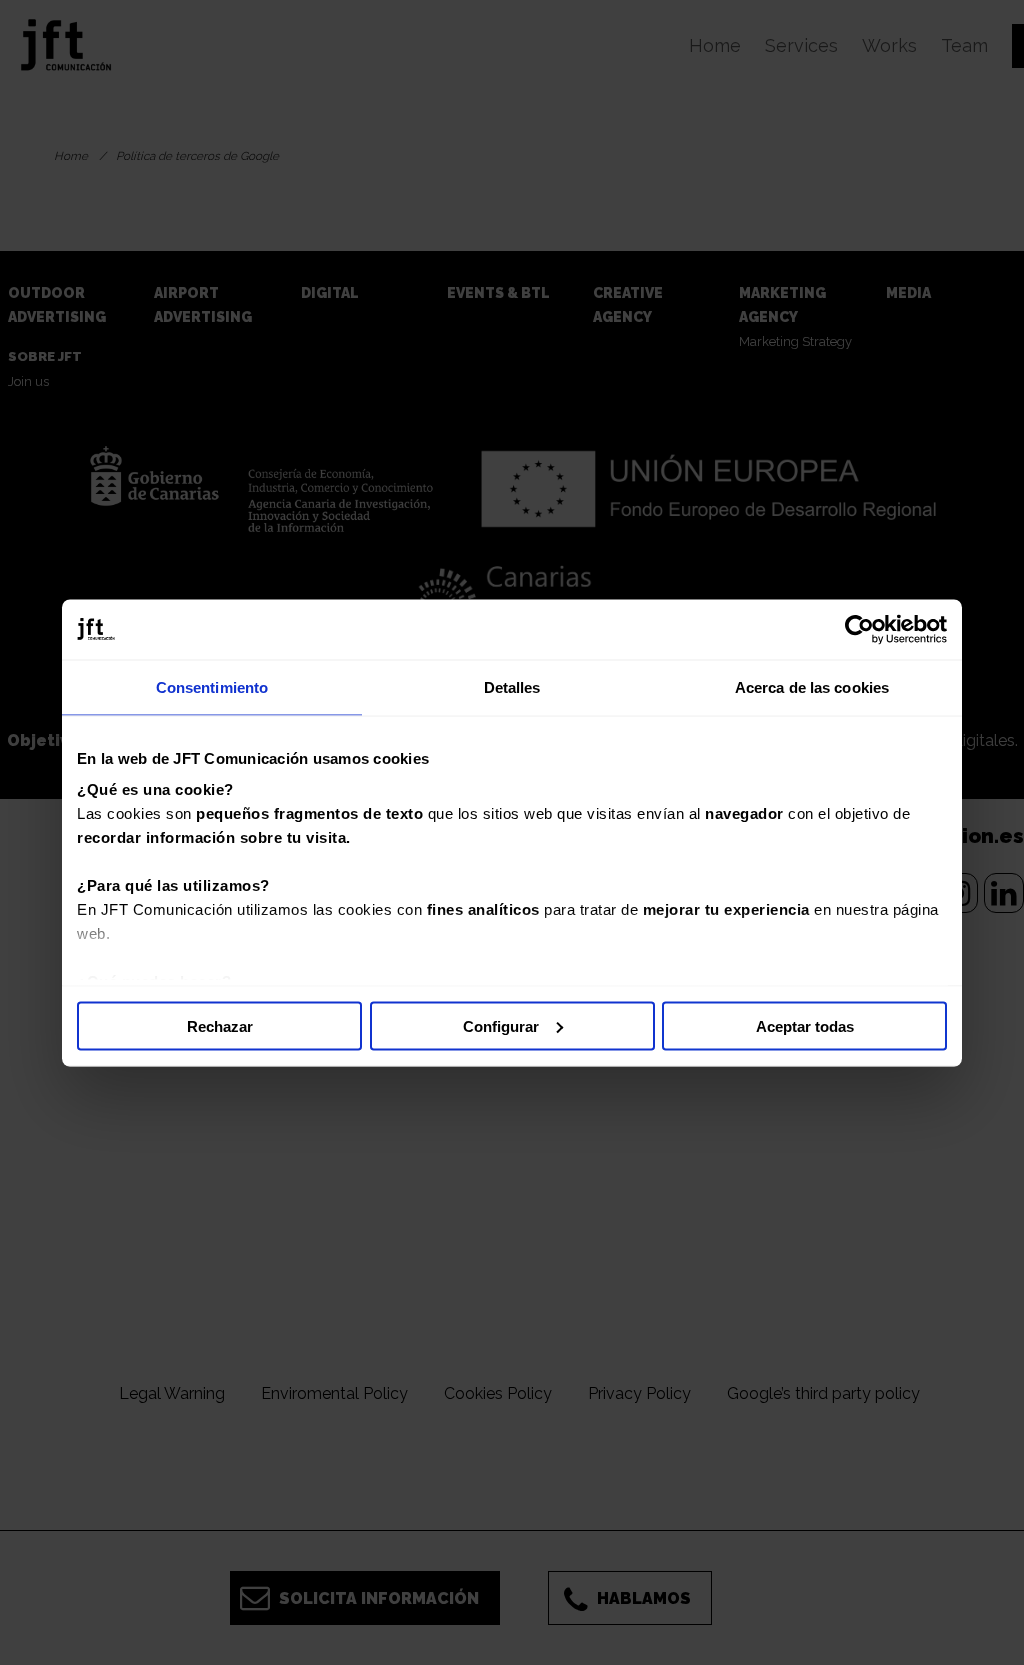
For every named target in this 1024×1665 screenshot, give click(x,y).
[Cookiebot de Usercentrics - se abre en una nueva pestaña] (859, 629)
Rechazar (220, 1025)
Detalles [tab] (512, 686)
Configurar (501, 1025)
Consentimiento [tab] (212, 686)
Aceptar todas (805, 1025)
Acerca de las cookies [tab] (812, 686)
